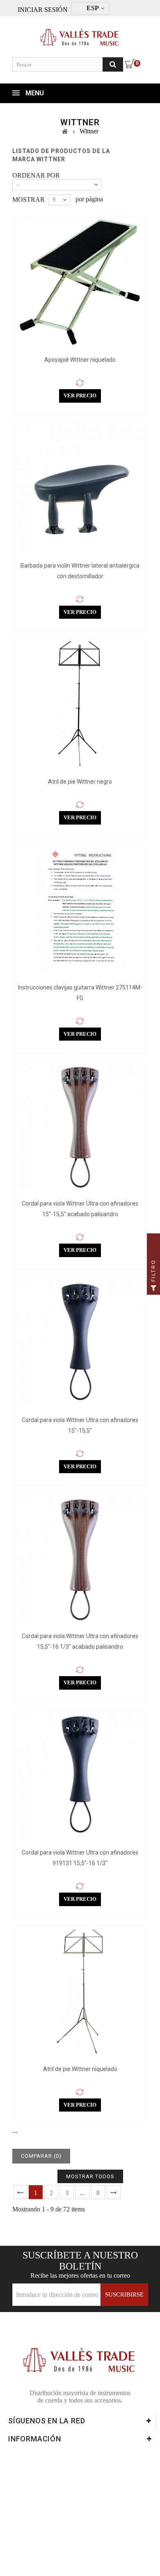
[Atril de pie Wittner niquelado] (80, 1991)
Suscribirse (124, 2294)
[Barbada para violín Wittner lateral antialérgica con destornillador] (80, 488)
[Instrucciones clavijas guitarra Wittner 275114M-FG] (80, 910)
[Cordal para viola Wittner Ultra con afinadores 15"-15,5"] (80, 1342)
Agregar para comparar (80, 383)
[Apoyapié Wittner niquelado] (80, 282)
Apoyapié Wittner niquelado (80, 360)
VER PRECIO (80, 396)
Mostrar (29, 199)
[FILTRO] (153, 1288)
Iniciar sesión (43, 9)
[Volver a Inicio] (65, 131)
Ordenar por (36, 175)
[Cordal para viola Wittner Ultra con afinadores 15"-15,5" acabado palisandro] (80, 1126)
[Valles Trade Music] (80, 34)
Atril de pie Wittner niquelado (80, 2069)
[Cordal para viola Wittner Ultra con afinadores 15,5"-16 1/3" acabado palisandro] (80, 1558)
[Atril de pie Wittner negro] (80, 704)
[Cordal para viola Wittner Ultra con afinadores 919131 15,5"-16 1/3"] (80, 1775)
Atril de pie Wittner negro (80, 782)
